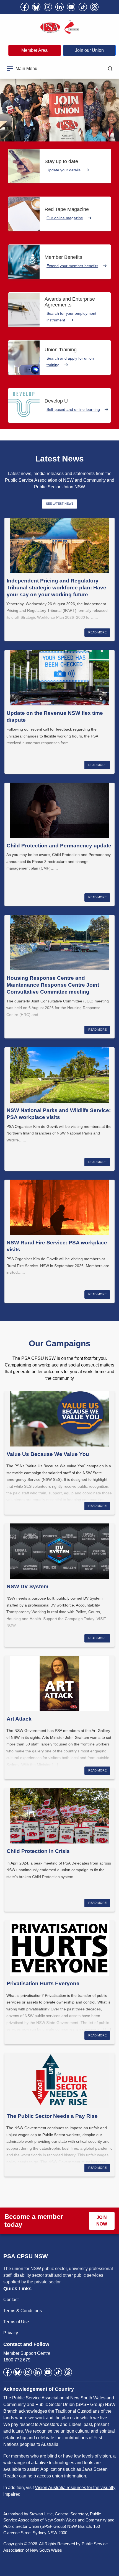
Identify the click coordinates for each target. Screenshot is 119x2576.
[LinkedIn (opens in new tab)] (59, 7)
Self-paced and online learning (73, 409)
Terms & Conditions (23, 2311)
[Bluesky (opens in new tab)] (36, 7)
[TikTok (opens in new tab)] (83, 7)
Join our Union (89, 50)
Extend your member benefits (72, 266)
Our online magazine (65, 218)
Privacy (11, 2333)
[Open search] (110, 69)
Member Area (34, 50)
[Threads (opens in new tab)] (94, 7)
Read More (97, 632)
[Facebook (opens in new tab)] (25, 7)
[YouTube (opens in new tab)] (71, 7)
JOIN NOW (102, 2221)
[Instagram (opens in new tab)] (48, 7)
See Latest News (60, 504)
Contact (11, 2300)
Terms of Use (16, 2322)
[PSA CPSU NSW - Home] (59, 27)
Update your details (64, 170)
